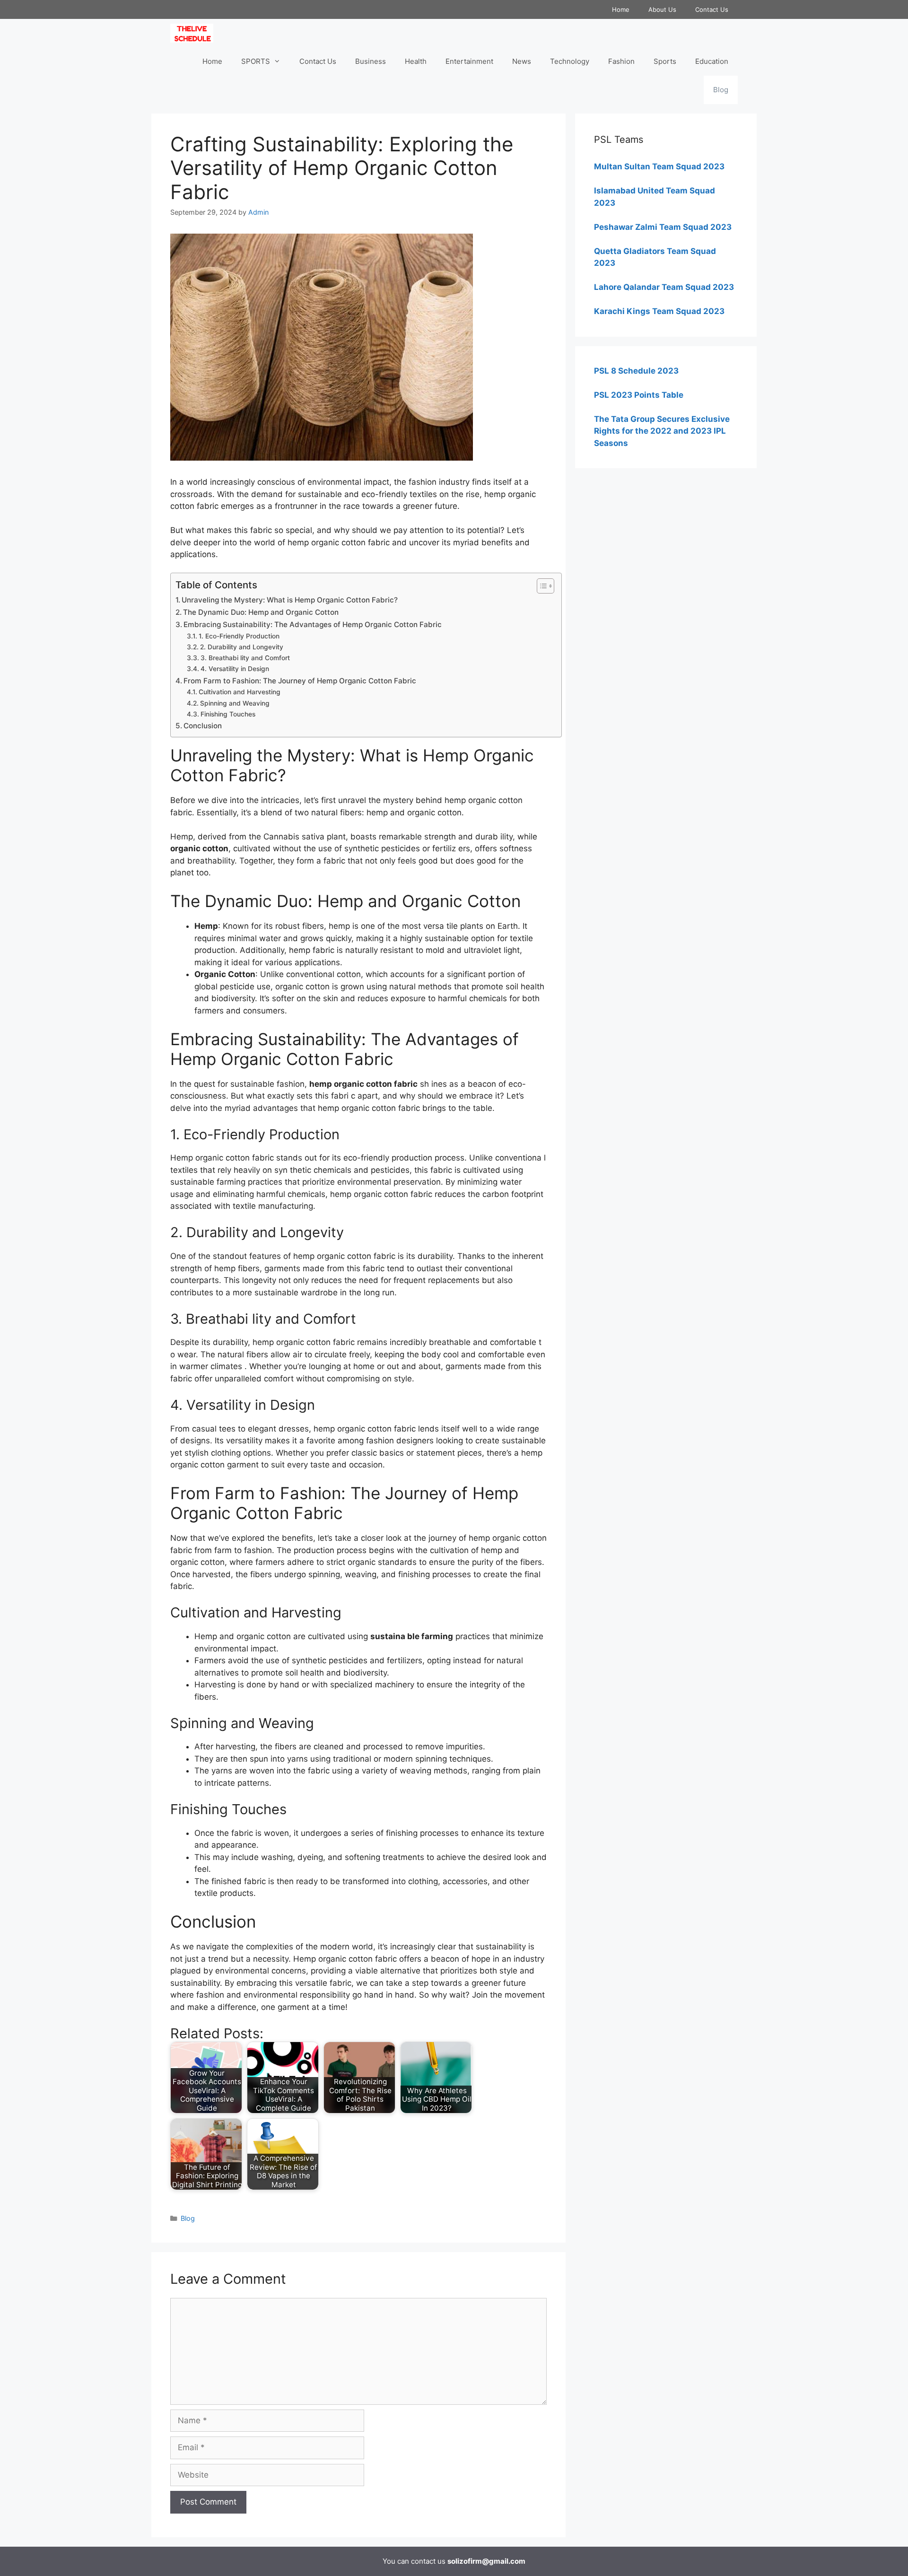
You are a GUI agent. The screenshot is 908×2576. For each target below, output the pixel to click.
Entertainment (469, 61)
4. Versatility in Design (235, 669)
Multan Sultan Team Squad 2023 (659, 166)
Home (621, 9)
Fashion (621, 61)
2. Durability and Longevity (242, 647)
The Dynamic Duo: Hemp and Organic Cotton (261, 612)
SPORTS (256, 61)
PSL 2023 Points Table (639, 395)
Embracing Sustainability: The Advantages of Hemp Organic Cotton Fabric (313, 624)
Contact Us (712, 9)
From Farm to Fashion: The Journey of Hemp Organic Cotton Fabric (300, 681)
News (522, 61)
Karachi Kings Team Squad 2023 (659, 311)
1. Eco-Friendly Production (239, 636)
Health (416, 61)
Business (371, 61)
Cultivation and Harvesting (240, 692)
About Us (662, 9)
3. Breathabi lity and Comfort (245, 658)
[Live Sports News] (194, 33)
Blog (721, 90)
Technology (570, 61)
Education (712, 61)
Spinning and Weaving (235, 703)
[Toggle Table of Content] (541, 586)
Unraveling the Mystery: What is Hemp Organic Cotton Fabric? (290, 600)
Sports (665, 61)
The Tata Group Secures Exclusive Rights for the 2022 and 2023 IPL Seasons (662, 431)
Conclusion (203, 726)
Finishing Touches (228, 714)
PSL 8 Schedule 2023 (636, 371)
